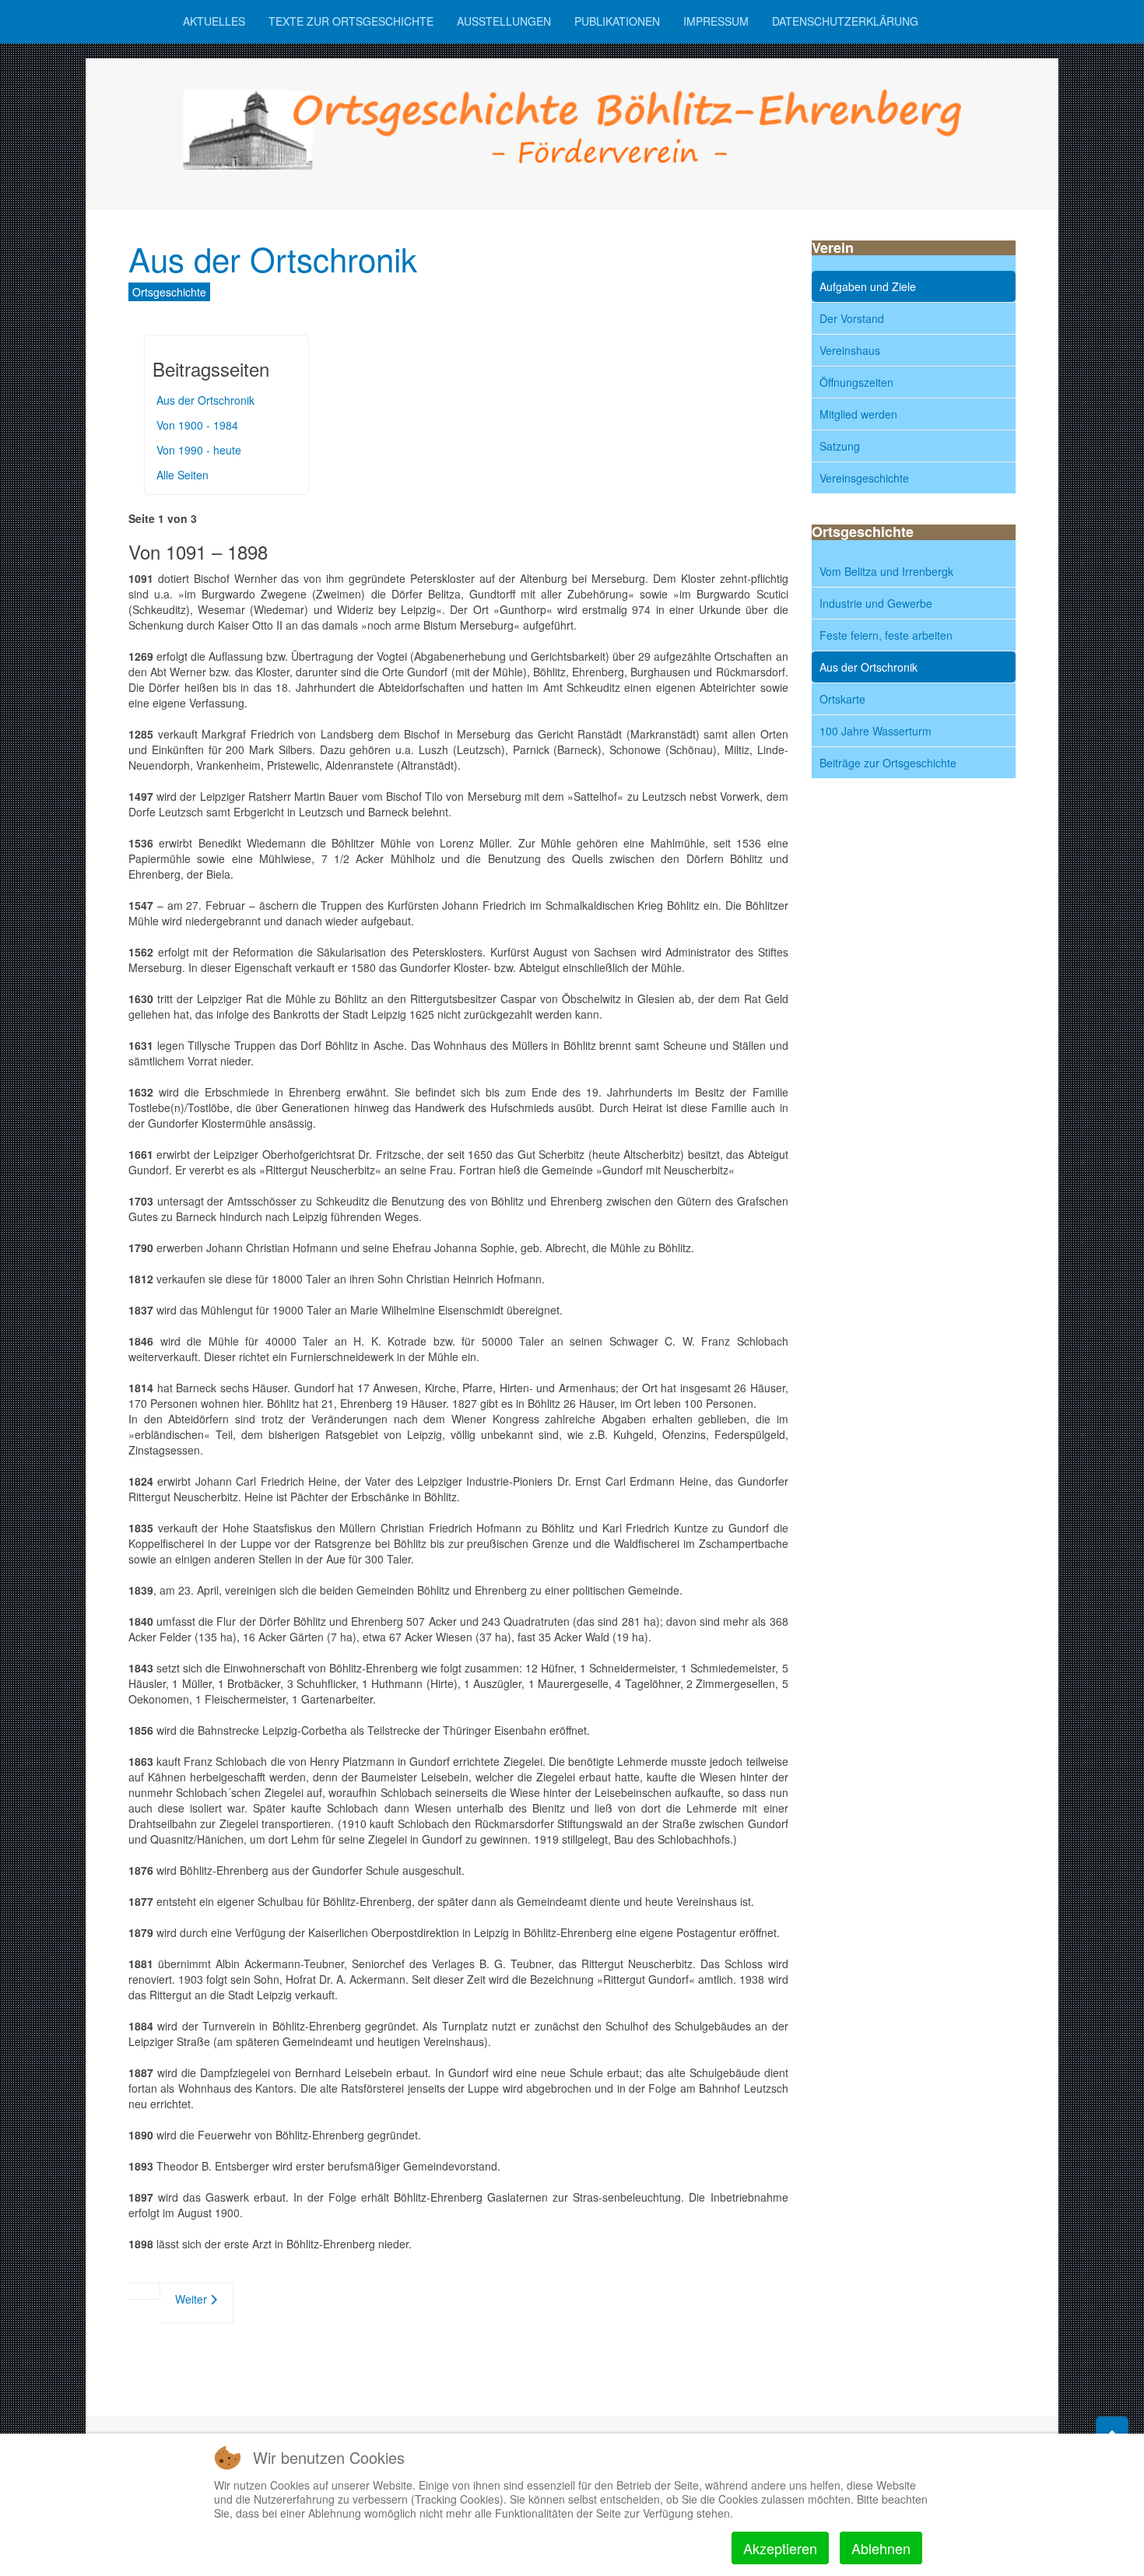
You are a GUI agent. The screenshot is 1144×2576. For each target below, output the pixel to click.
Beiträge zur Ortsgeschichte (888, 763)
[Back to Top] (1112, 2433)
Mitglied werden (858, 414)
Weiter (193, 2299)
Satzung (840, 446)
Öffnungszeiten (856, 382)
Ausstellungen (504, 21)
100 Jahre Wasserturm (876, 731)
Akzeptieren (780, 2548)
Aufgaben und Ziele (868, 286)
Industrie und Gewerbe (876, 603)
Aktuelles (214, 21)
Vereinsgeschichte (864, 478)
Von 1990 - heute (199, 450)
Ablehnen (881, 2548)
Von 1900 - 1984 (197, 425)
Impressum (716, 21)
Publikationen (617, 21)
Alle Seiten (182, 475)
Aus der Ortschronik (273, 258)
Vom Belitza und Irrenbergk (886, 571)
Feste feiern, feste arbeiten (886, 635)
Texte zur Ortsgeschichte (351, 21)
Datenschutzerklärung (845, 21)
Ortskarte (842, 699)
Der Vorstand (852, 318)
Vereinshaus (850, 350)
